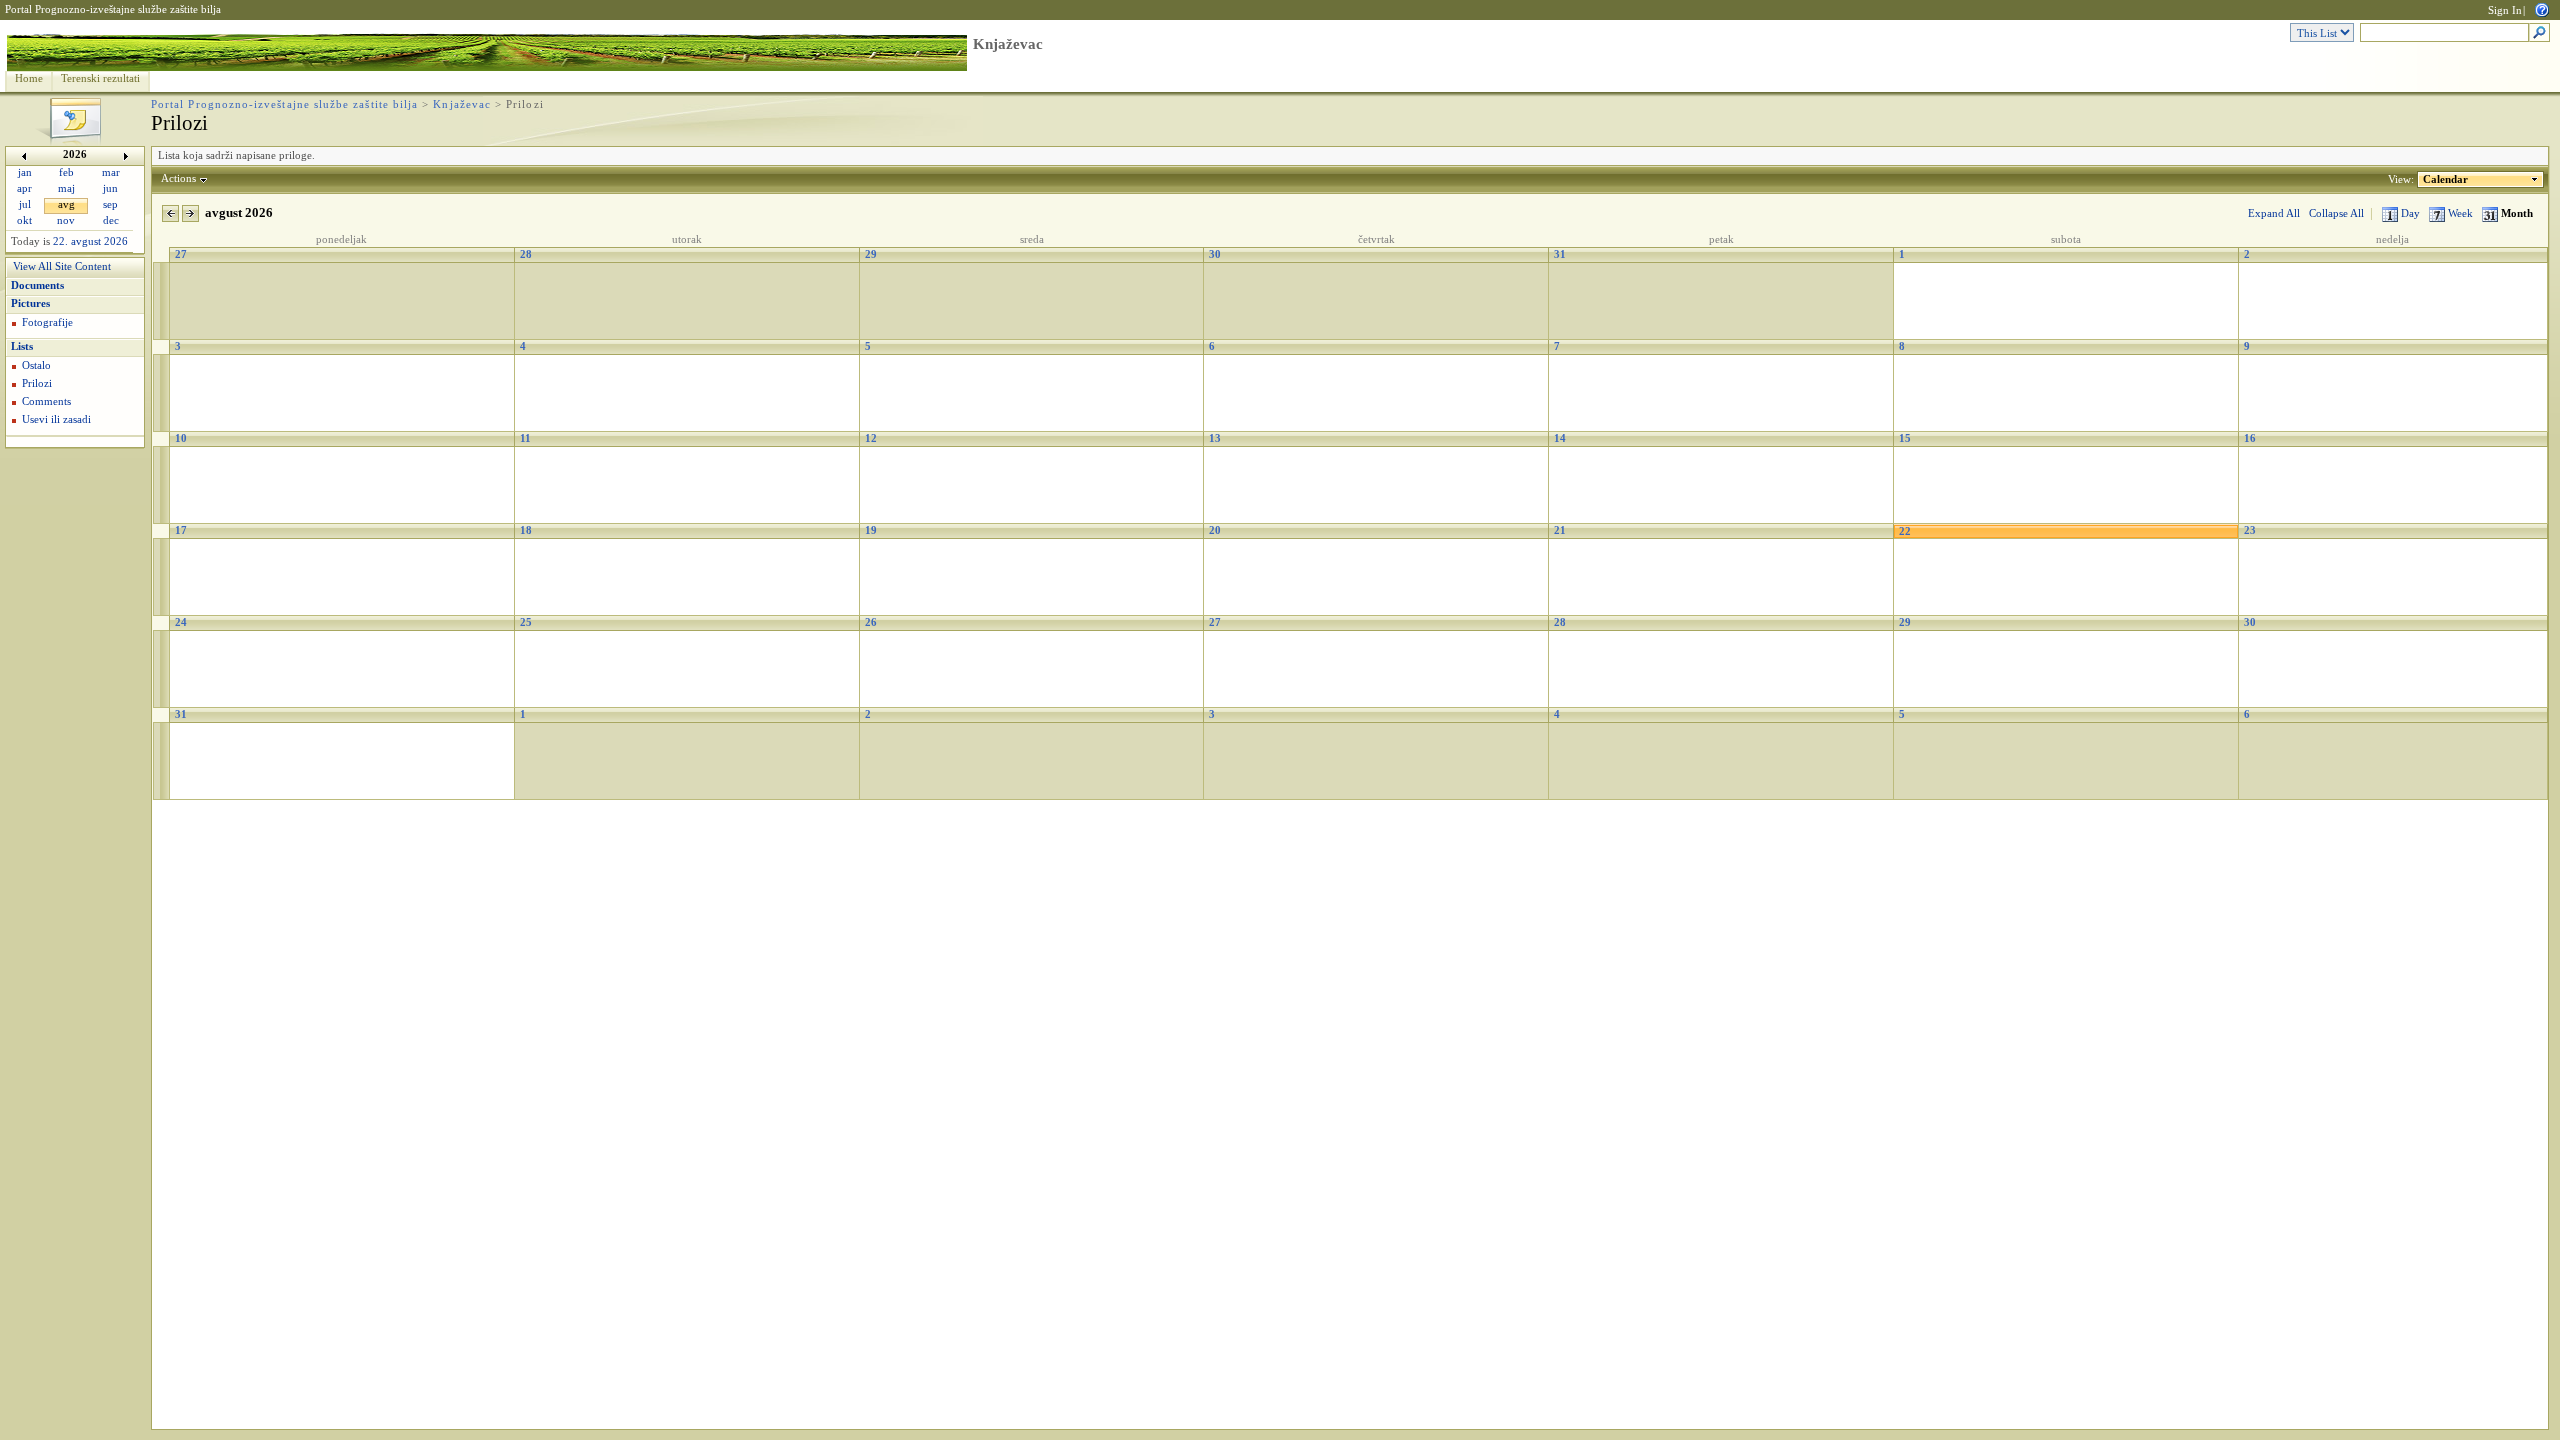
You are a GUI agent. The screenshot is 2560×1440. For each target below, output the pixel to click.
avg (66, 204)
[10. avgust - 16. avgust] (162, 485)
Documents (37, 285)
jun (110, 188)
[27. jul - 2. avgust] (162, 301)
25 (526, 622)
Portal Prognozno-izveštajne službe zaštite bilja (113, 9)
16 (2250, 438)
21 (1560, 530)
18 (526, 530)
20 (1215, 530)
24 (181, 622)
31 (1560, 254)
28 (526, 254)
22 (1905, 531)
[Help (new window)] (2542, 8)
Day (2410, 213)
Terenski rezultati (100, 78)
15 (1905, 438)
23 (2250, 530)
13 (1215, 438)
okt (24, 220)
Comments (46, 401)
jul (25, 204)
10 (181, 438)
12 (871, 438)
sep (110, 204)
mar (111, 172)
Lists (22, 346)
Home (29, 78)
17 (181, 530)
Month (2515, 213)
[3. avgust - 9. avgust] (162, 393)
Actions (178, 178)
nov (66, 220)
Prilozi (37, 383)
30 (1215, 254)
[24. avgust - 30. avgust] (162, 669)
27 (181, 254)
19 (871, 530)
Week (2460, 213)
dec (111, 220)
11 (525, 438)
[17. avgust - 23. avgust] (162, 577)
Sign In (2505, 10)
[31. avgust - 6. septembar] (162, 761)
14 (1560, 438)
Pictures (30, 303)
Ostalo (36, 365)
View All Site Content (62, 266)
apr (24, 188)
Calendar (2445, 179)
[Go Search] (2539, 33)
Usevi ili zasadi (56, 419)
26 (871, 622)
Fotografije (47, 322)
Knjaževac (1008, 44)
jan (25, 172)
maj (66, 188)
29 (871, 254)
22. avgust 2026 (90, 241)
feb (66, 172)
